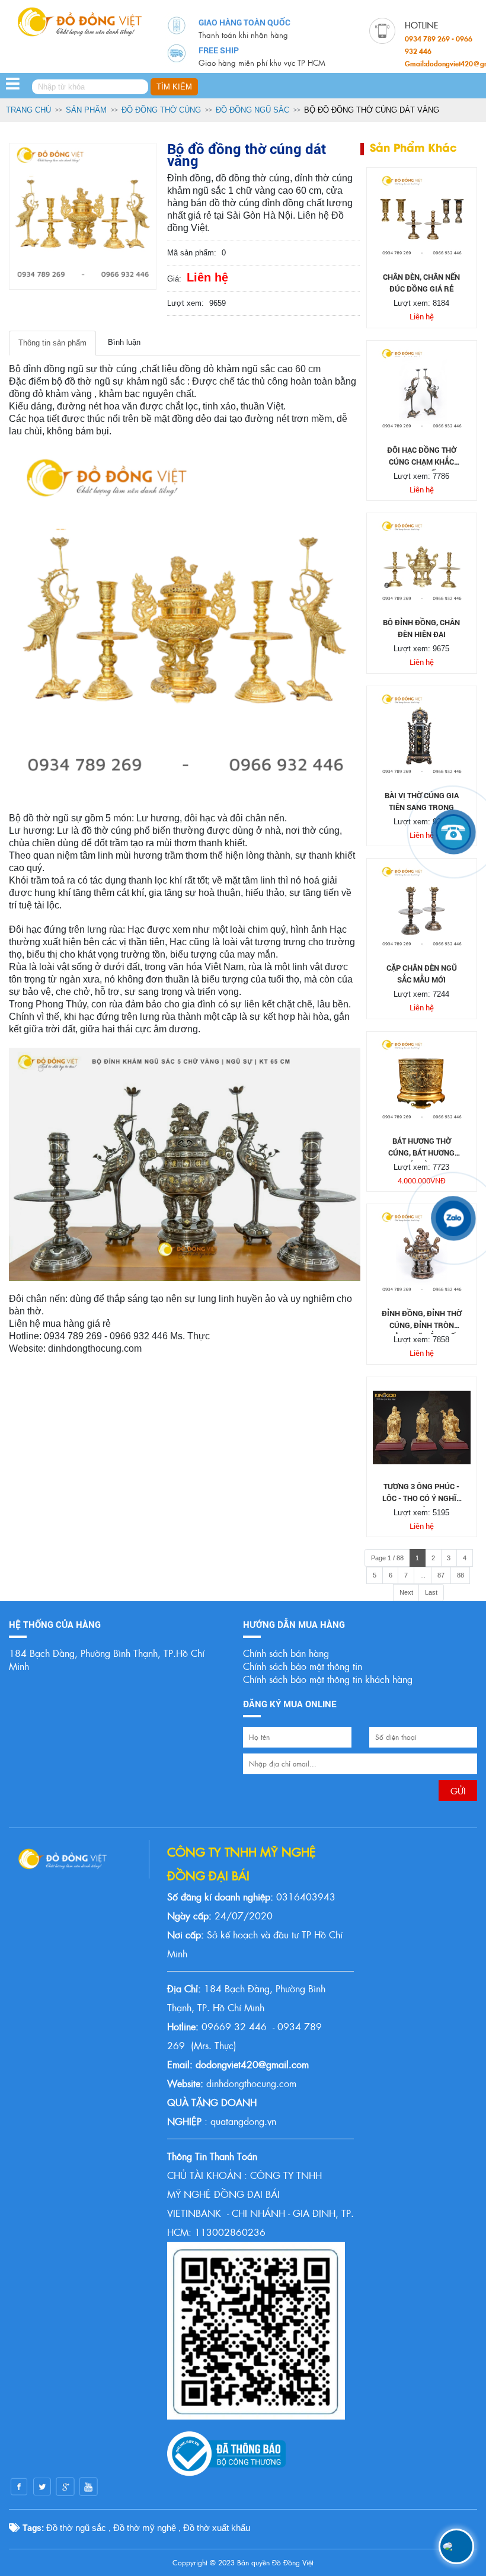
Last (431, 1592)
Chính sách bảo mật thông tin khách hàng (328, 1679)
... (423, 1575)
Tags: (32, 2527)
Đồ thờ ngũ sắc (76, 2528)
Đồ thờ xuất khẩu (217, 2528)
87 (441, 1575)
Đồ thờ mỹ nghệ (145, 2528)
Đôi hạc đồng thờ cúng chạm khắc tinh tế (422, 462)
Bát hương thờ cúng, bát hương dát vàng (421, 1153)
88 (461, 1575)
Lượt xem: (186, 303)
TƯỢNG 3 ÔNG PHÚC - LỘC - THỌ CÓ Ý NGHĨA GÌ (422, 1498)
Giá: (174, 279)
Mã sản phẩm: (192, 253)
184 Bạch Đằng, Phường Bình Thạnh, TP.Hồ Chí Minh (107, 1660)
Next (406, 1592)
